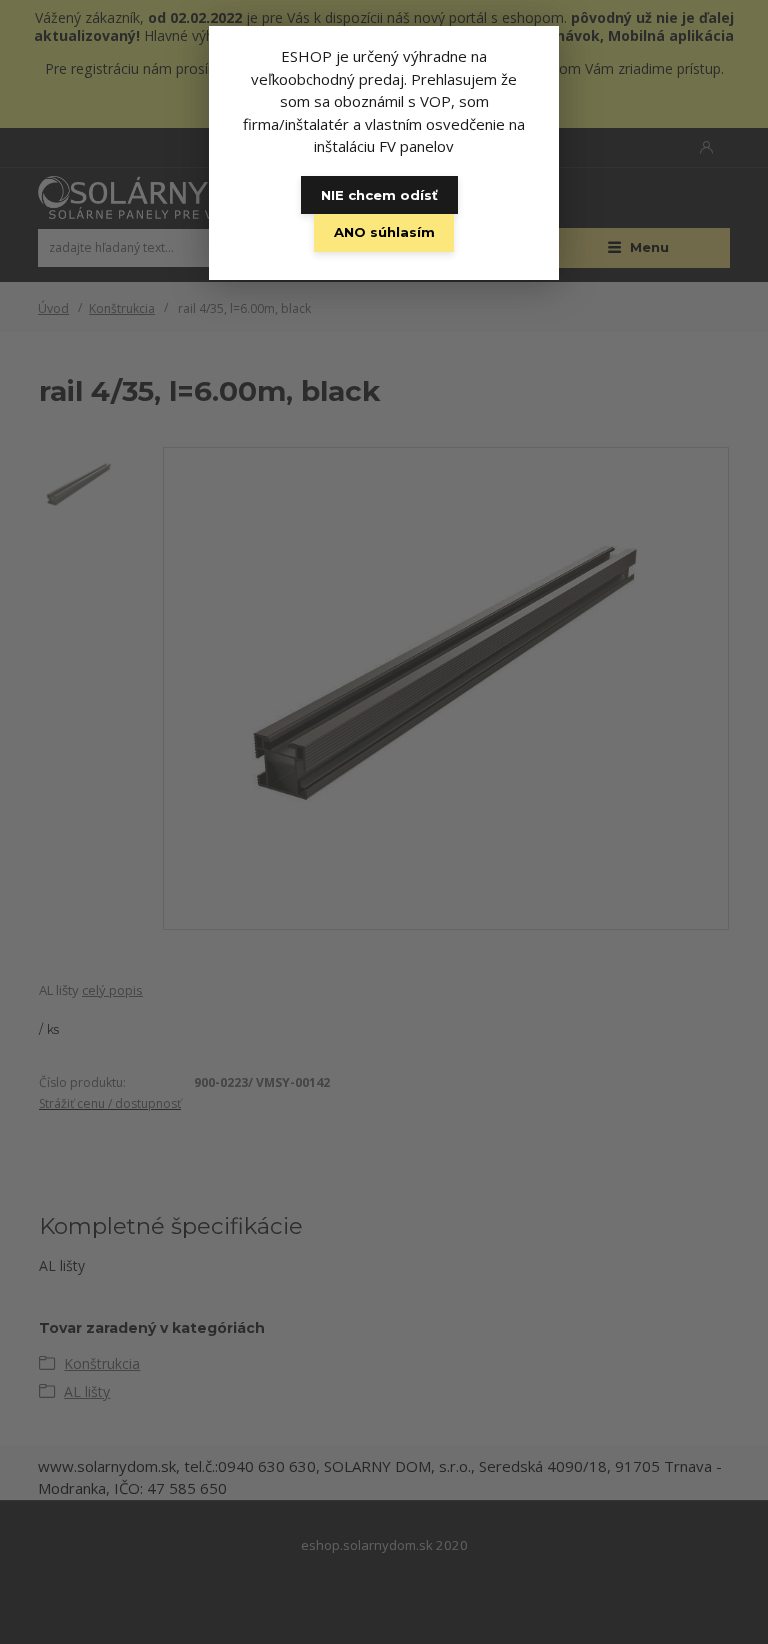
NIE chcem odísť (379, 195)
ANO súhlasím (384, 232)
